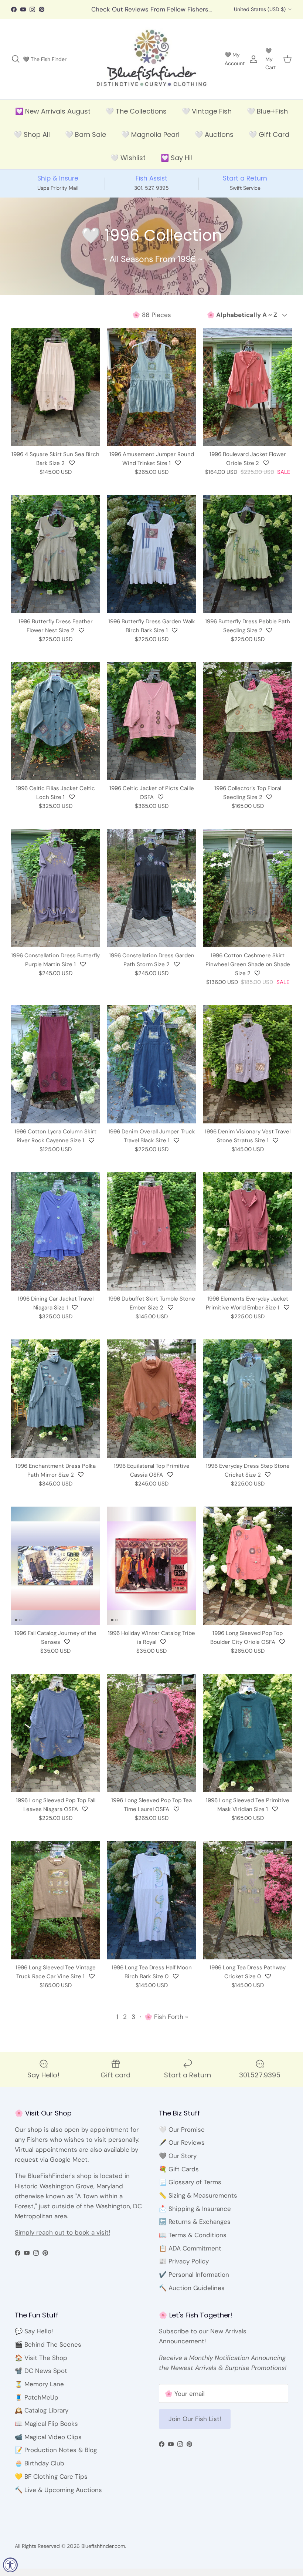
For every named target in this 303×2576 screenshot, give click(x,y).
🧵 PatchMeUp (37, 2405)
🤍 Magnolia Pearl (150, 142)
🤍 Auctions (214, 142)
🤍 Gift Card (269, 142)
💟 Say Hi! (177, 166)
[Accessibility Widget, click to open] (10, 2565)
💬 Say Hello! (34, 2339)
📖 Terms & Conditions (193, 2242)
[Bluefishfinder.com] (152, 67)
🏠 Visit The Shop (41, 2365)
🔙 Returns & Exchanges (195, 2229)
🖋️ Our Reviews (182, 2150)
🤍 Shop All (32, 142)
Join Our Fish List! (195, 2427)
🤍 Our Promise (182, 2137)
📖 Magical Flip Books (46, 2431)
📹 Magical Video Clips (48, 2444)
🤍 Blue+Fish (267, 119)
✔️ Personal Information (194, 2282)
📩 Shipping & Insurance (195, 2216)
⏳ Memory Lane (39, 2391)
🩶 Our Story (178, 2163)
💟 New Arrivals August (53, 119)
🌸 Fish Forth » (166, 2024)
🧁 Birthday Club (40, 2471)
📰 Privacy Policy (184, 2269)
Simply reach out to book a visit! (62, 2240)
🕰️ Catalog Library (42, 2418)
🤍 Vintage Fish (207, 119)
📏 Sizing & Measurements (198, 2203)
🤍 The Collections (136, 119)
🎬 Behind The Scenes (48, 2352)
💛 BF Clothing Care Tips (51, 2484)
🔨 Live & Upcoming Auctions (58, 2497)
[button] (72, 471)
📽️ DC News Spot (41, 2378)
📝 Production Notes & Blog (56, 2458)
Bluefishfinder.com (103, 2554)
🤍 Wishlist (128, 166)
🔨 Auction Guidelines (192, 2295)
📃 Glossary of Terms (190, 2190)
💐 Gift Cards (179, 2177)
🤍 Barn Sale (86, 142)
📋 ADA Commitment (190, 2256)
